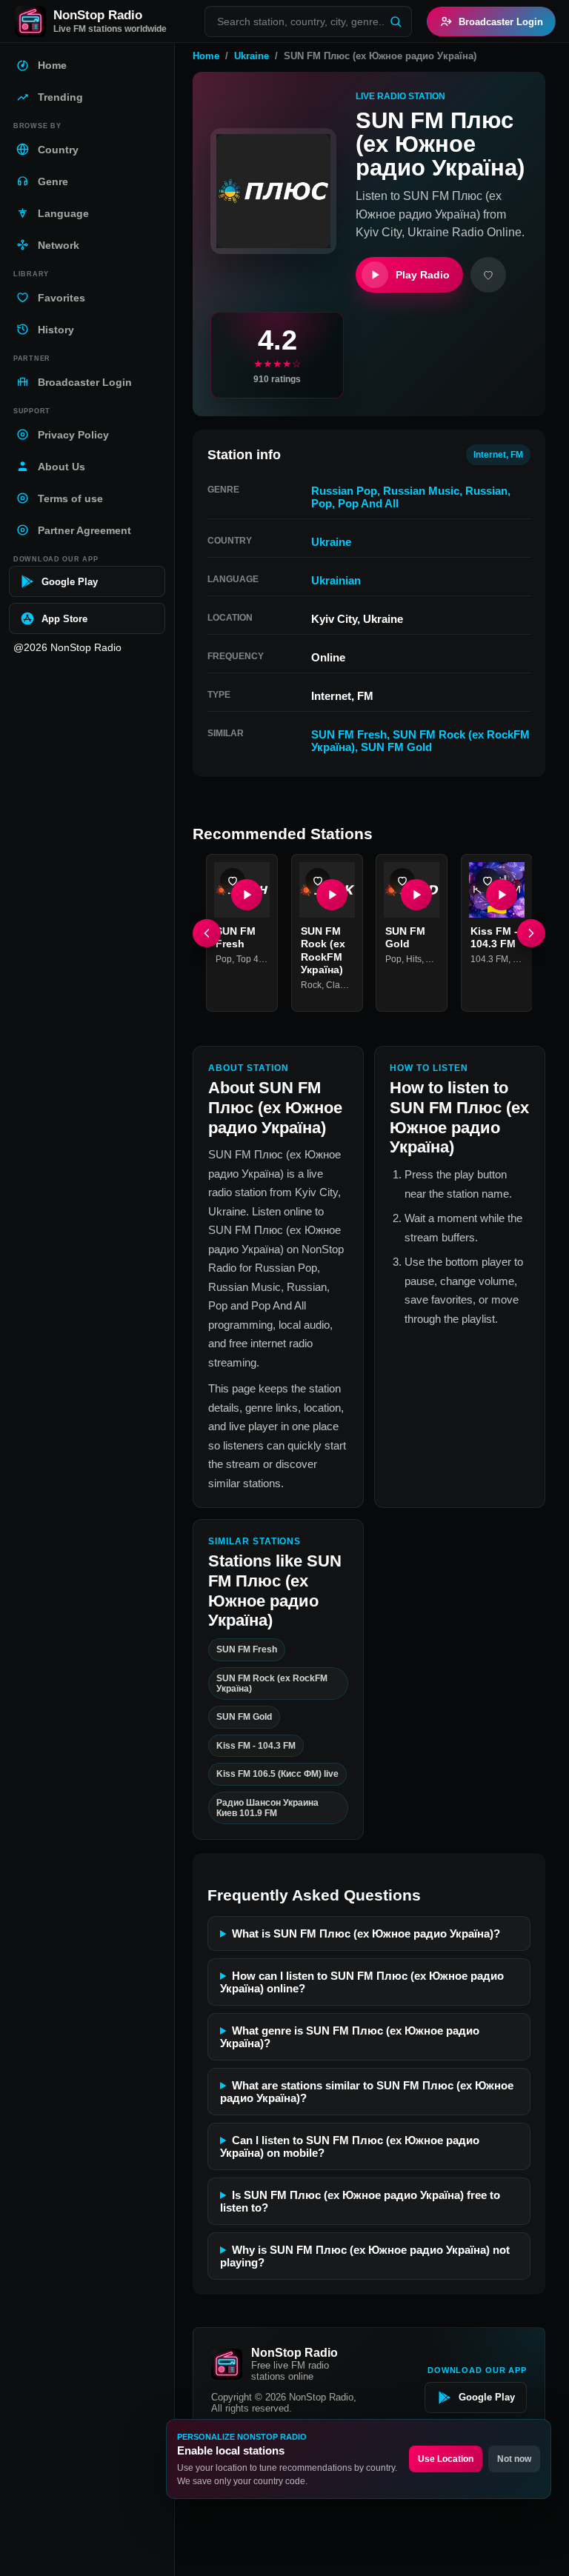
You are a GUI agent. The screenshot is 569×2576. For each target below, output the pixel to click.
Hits (414, 959)
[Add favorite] (488, 275)
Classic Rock (352, 985)
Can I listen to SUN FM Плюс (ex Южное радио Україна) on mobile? (350, 2146)
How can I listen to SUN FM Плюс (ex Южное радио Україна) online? (362, 1982)
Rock (311, 985)
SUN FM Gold (396, 747)
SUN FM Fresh (349, 734)
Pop (322, 503)
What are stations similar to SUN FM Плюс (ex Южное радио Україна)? (367, 2092)
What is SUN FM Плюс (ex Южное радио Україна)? (366, 1933)
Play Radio (423, 275)
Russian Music (421, 491)
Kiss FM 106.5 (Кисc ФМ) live (277, 1774)
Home (206, 56)
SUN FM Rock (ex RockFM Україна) (323, 951)
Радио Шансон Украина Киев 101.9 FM (267, 1808)
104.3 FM (489, 959)
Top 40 (250, 959)
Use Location (446, 2459)
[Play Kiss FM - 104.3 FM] (501, 895)
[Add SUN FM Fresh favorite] (233, 881)
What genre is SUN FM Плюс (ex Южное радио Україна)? (350, 2037)
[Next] (531, 933)
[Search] (396, 21)
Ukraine (252, 56)
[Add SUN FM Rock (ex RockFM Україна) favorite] (318, 881)
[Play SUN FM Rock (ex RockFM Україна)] (331, 895)
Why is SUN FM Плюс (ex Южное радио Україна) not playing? (365, 2256)
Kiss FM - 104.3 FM (494, 938)
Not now (514, 2459)
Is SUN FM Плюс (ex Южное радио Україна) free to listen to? (360, 2201)
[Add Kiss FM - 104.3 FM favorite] (488, 881)
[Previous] (207, 933)
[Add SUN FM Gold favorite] (402, 881)
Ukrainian (336, 580)
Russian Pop (344, 491)
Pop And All (368, 503)
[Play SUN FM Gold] (416, 895)
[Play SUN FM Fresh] (247, 895)
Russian (486, 491)
